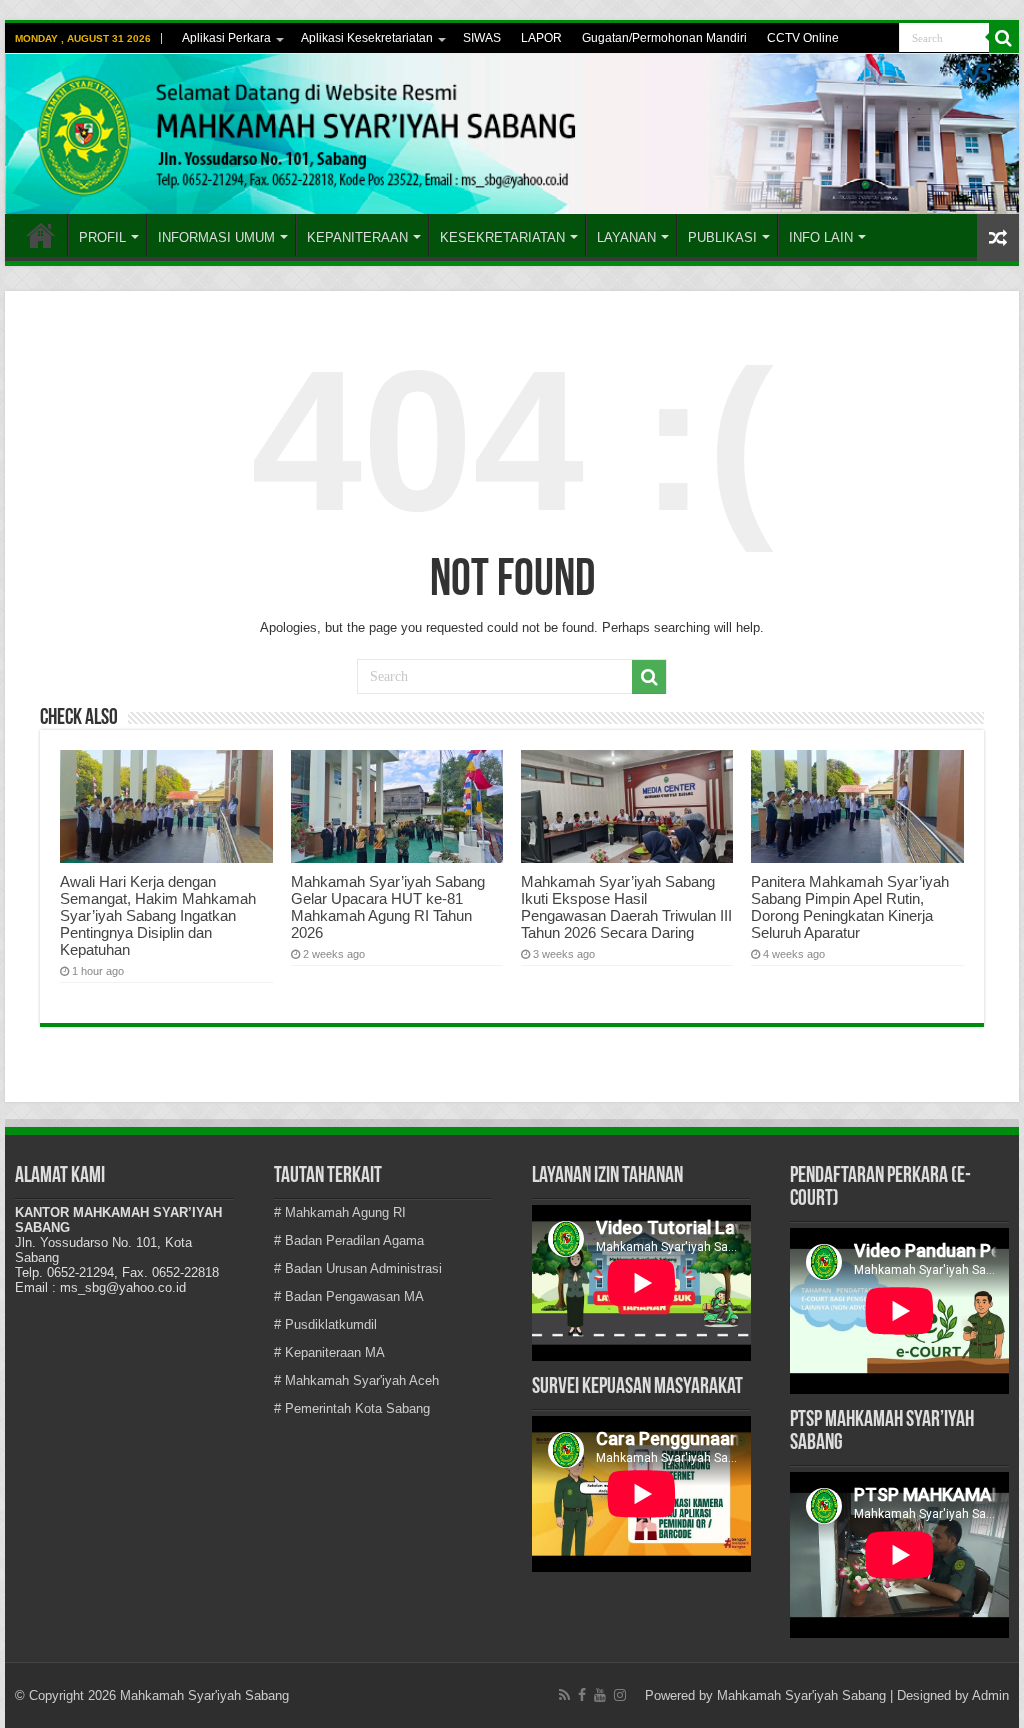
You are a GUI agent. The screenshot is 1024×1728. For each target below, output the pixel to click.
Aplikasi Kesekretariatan (367, 38)
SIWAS (482, 38)
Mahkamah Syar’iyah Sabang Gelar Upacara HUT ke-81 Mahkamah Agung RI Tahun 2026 (388, 907)
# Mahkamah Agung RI (340, 1212)
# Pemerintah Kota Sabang (352, 1408)
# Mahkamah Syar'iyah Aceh (356, 1380)
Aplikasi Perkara (226, 38)
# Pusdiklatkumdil (325, 1324)
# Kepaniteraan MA (329, 1352)
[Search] (1004, 38)
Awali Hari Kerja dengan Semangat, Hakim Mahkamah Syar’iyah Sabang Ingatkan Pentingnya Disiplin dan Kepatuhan (158, 915)
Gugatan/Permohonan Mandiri (664, 38)
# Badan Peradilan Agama (349, 1240)
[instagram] (620, 1695)
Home (41, 235)
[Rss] (564, 1695)
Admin (990, 1695)
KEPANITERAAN (357, 237)
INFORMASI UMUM (216, 237)
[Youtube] (600, 1695)
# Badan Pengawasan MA (349, 1296)
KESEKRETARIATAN (502, 237)
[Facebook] (582, 1695)
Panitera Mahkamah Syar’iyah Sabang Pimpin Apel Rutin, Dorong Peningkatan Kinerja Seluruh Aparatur (850, 907)
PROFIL (102, 237)
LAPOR (541, 38)
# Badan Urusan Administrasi (358, 1268)
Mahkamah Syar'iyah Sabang (801, 1695)
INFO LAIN (821, 237)
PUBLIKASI (722, 237)
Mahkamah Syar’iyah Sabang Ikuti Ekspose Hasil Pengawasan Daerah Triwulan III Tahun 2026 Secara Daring (626, 907)
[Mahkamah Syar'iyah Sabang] (512, 134)
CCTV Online (803, 38)
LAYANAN (626, 237)
